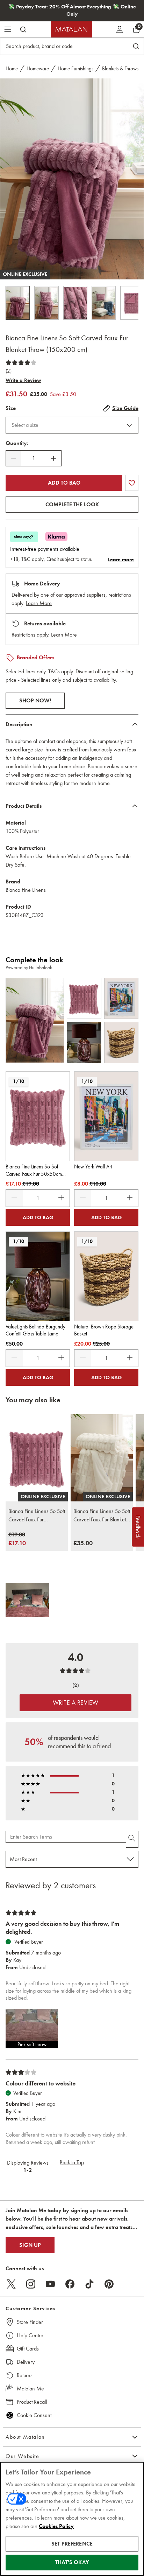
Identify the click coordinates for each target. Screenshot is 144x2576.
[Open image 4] (104, 303)
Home (12, 69)
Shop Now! (35, 701)
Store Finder (30, 2322)
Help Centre (30, 2335)
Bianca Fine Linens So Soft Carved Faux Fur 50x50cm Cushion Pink (37, 1516)
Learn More (39, 603)
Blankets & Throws (120, 69)
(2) (9, 371)
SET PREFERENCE (72, 2544)
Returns (25, 2375)
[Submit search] (23, 29)
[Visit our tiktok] (89, 2284)
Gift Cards (28, 2349)
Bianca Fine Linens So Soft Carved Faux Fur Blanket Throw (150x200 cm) (102, 1516)
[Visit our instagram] (31, 2284)
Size (11, 408)
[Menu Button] (8, 29)
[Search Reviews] (132, 1839)
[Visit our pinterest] (109, 2284)
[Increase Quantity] (53, 458)
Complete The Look (72, 505)
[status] (34, 458)
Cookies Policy (56, 2526)
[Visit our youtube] (50, 2284)
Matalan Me (30, 2388)
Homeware (38, 69)
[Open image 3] (75, 303)
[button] (32, 2029)
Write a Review (23, 380)
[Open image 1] (18, 303)
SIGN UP (30, 2245)
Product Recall (32, 2402)
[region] (72, 2519)
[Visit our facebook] (70, 2284)
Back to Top (72, 2162)
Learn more (121, 560)
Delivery (26, 2362)
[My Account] (120, 29)
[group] (17, 1539)
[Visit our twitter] (11, 2284)
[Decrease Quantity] (14, 458)
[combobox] (72, 425)
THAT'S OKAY (72, 2562)
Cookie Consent (34, 2415)
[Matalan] (71, 29)
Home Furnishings (75, 69)
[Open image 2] (46, 303)
